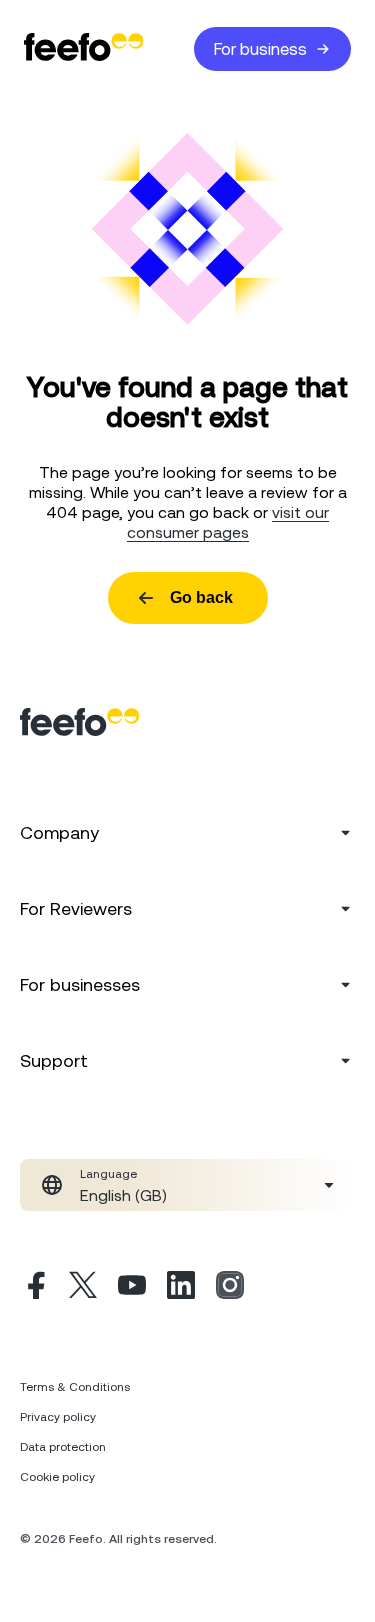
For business (260, 49)
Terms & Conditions (75, 1387)
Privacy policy (58, 1417)
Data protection (63, 1447)
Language (108, 1174)
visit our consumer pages (228, 522)
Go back (201, 597)
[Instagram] (230, 1288)
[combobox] (187, 1185)
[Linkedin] (181, 1288)
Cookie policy (57, 1477)
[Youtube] (132, 1288)
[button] (187, 1185)
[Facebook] (34, 1288)
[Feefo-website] (84, 48)
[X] (83, 1288)
